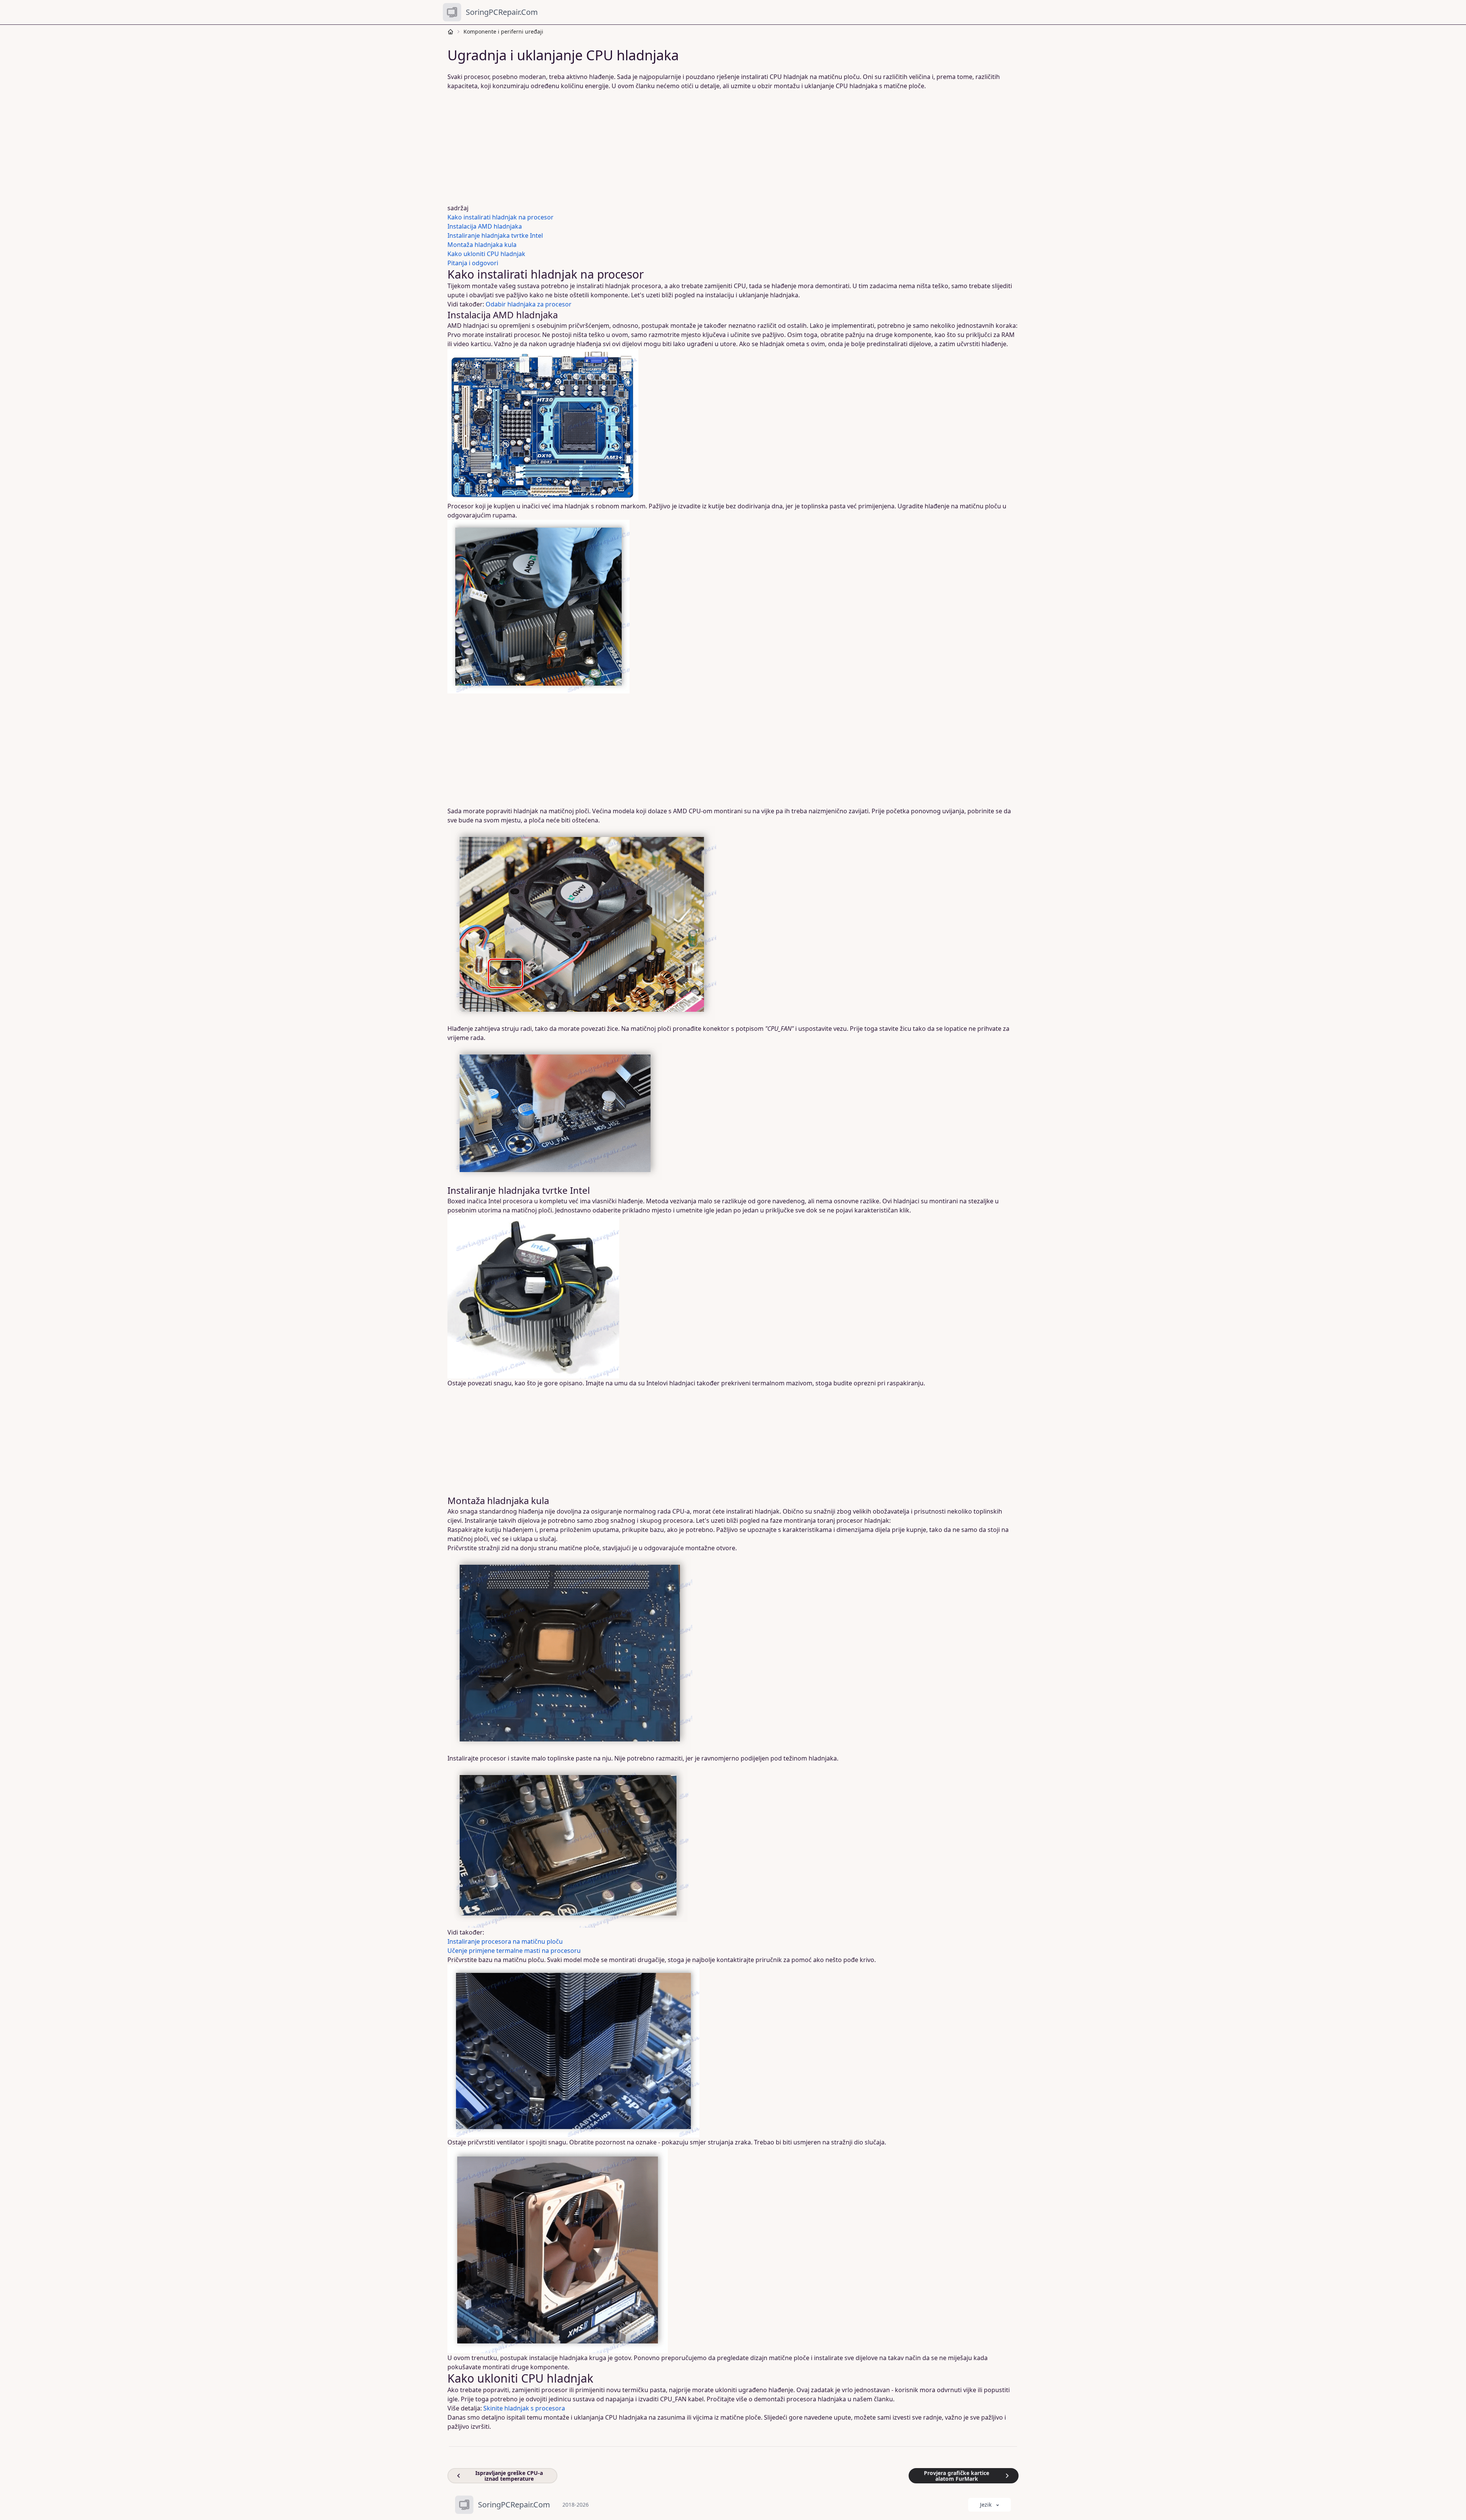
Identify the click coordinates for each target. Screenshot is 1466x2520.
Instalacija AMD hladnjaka (485, 226)
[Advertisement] (680, 147)
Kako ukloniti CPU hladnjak (486, 254)
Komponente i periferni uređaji (503, 31)
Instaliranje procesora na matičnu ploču (505, 1941)
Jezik (986, 2505)
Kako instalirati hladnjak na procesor (501, 217)
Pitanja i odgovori (473, 263)
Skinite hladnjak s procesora (524, 2408)
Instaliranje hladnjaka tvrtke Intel (495, 235)
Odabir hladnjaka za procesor (529, 304)
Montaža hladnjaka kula (482, 245)
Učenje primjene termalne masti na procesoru (514, 1951)
